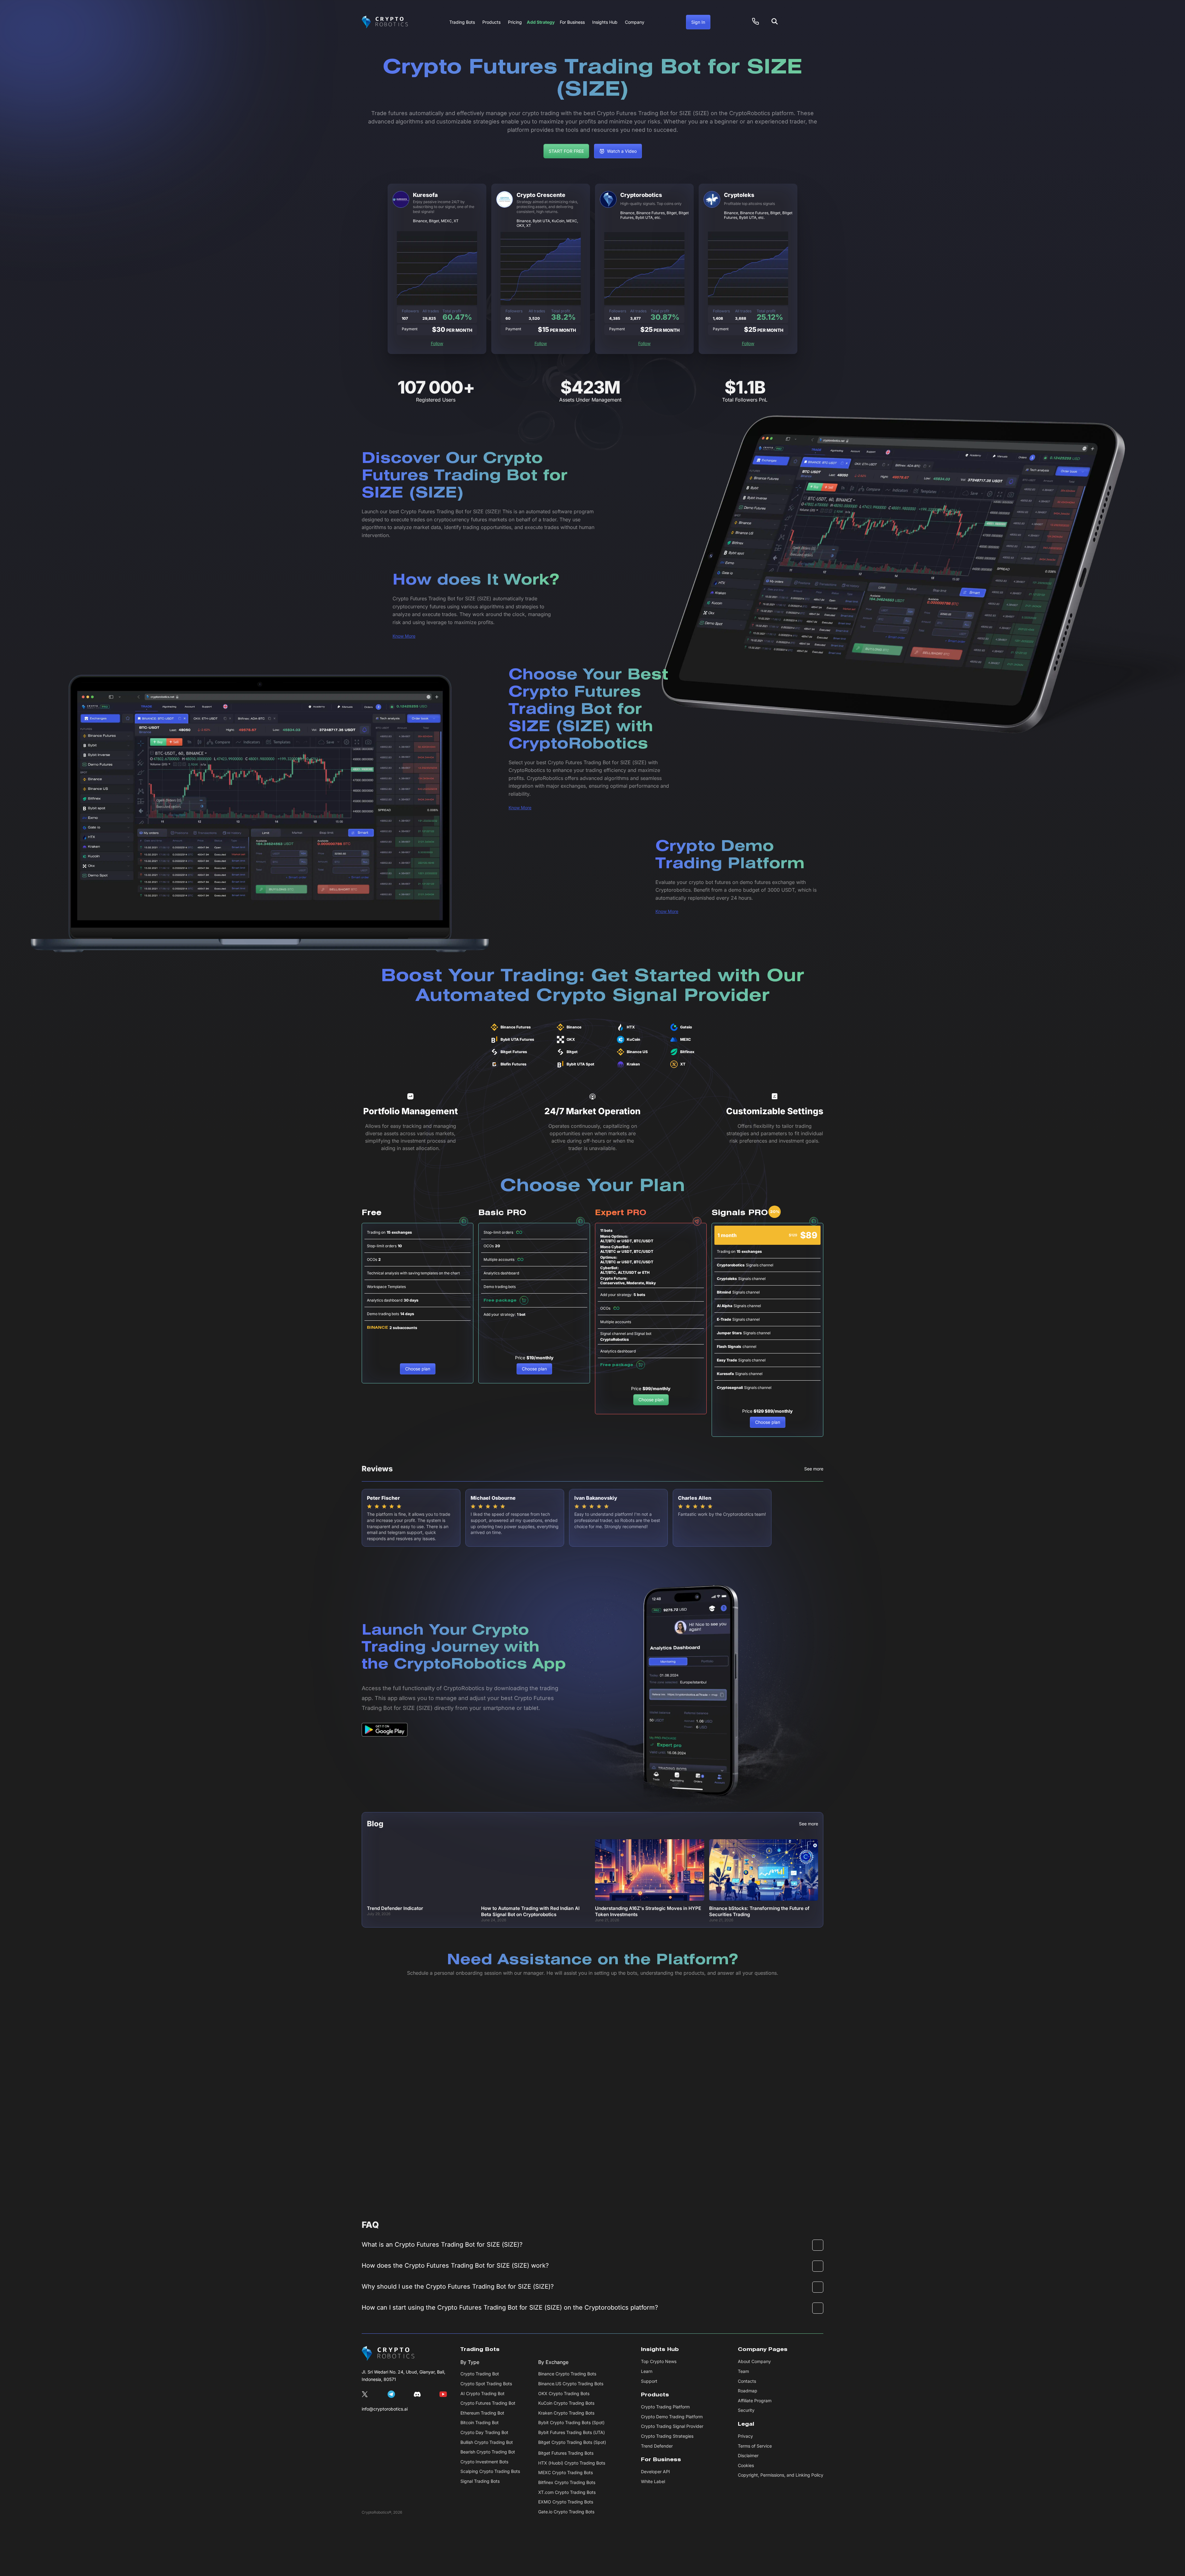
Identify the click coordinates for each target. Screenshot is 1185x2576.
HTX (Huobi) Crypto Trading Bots (572, 2463)
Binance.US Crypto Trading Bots (571, 2384)
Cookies (746, 2465)
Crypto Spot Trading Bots (486, 2384)
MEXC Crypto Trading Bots (565, 2472)
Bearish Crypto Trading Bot (488, 2452)
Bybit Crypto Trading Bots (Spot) (571, 2422)
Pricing (515, 22)
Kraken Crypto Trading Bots (566, 2413)
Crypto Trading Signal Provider (672, 2426)
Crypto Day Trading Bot (484, 2432)
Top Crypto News (659, 2361)
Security (746, 2410)
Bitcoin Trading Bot (480, 2422)
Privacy (745, 2436)
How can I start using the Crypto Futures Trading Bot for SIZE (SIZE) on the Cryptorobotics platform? (510, 2307)
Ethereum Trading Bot (482, 2413)
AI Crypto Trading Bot (482, 2393)
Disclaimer (748, 2455)
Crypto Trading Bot (480, 2374)
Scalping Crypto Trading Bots (490, 2471)
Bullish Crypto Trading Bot (487, 2442)
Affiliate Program (755, 2401)
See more (814, 1469)
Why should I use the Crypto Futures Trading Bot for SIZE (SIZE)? (458, 2286)
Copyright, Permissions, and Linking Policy (781, 2475)
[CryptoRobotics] (388, 2353)
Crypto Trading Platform (665, 2407)
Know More (404, 636)
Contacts (747, 2381)
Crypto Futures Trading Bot (488, 2403)
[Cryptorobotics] (385, 22)
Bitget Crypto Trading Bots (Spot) (572, 2442)
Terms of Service (755, 2446)
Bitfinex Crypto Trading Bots (567, 2482)
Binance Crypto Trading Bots (567, 2374)
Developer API (655, 2472)
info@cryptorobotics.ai (385, 2409)
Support (649, 2381)
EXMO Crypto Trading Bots (566, 2502)
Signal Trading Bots (480, 2481)
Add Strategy (541, 22)
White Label (653, 2481)
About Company (754, 2361)
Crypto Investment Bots (484, 2462)
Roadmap (748, 2391)
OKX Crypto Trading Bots (564, 2393)
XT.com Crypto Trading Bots (567, 2492)
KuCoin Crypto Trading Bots (566, 2403)
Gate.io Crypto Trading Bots (566, 2512)
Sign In (698, 22)
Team (743, 2371)
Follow (437, 343)
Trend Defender (657, 2446)
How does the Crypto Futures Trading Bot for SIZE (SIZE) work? (455, 2265)
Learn (647, 2371)
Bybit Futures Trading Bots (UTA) (572, 2432)
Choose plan (418, 1369)
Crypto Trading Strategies (667, 2436)
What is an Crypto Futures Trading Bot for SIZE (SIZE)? (442, 2245)
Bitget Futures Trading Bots (566, 2453)
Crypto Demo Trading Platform (672, 2417)
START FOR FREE (566, 151)
